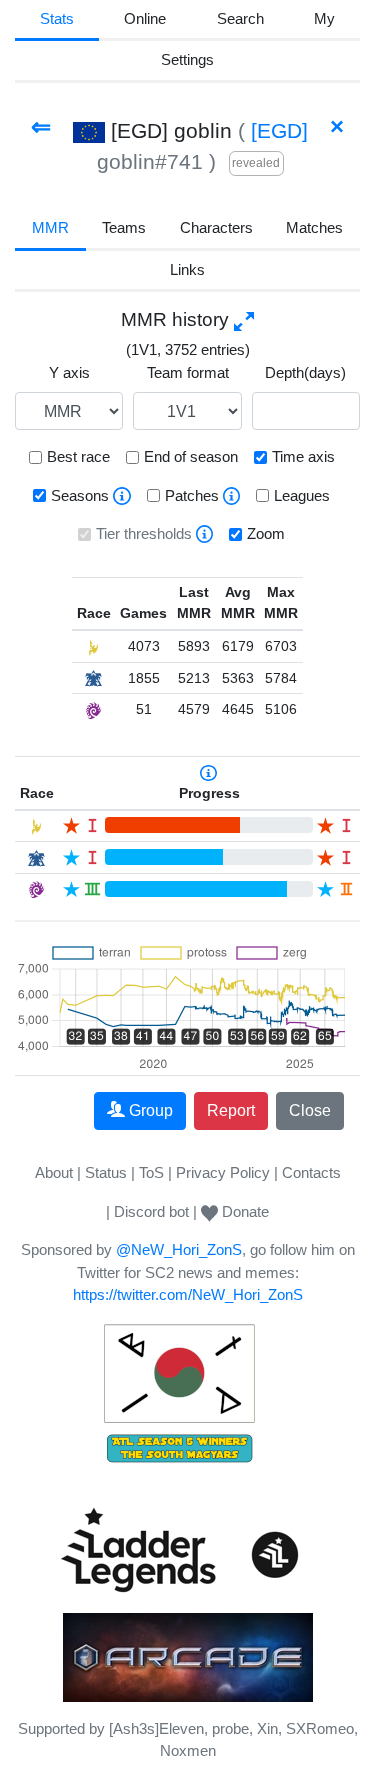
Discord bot (151, 1211)
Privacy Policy (223, 1172)
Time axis (303, 456)
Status (106, 1172)
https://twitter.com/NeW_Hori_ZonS (188, 1294)
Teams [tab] (124, 227)
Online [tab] (145, 18)
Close (310, 1110)
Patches (192, 495)
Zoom (266, 533)
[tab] (324, 20)
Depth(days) (305, 372)
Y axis (69, 372)
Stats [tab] (57, 18)
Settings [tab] (187, 59)
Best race (78, 456)
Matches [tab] (314, 227)
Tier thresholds (144, 533)
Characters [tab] (216, 227)
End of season (191, 456)
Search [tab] (240, 18)
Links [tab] (187, 269)
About (54, 1172)
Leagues (302, 495)
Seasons (80, 495)
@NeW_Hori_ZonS (179, 1249)
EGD (279, 130)
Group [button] (151, 1110)
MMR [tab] (50, 227)
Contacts (311, 1172)
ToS (151, 1172)
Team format (188, 372)
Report (231, 1110)
